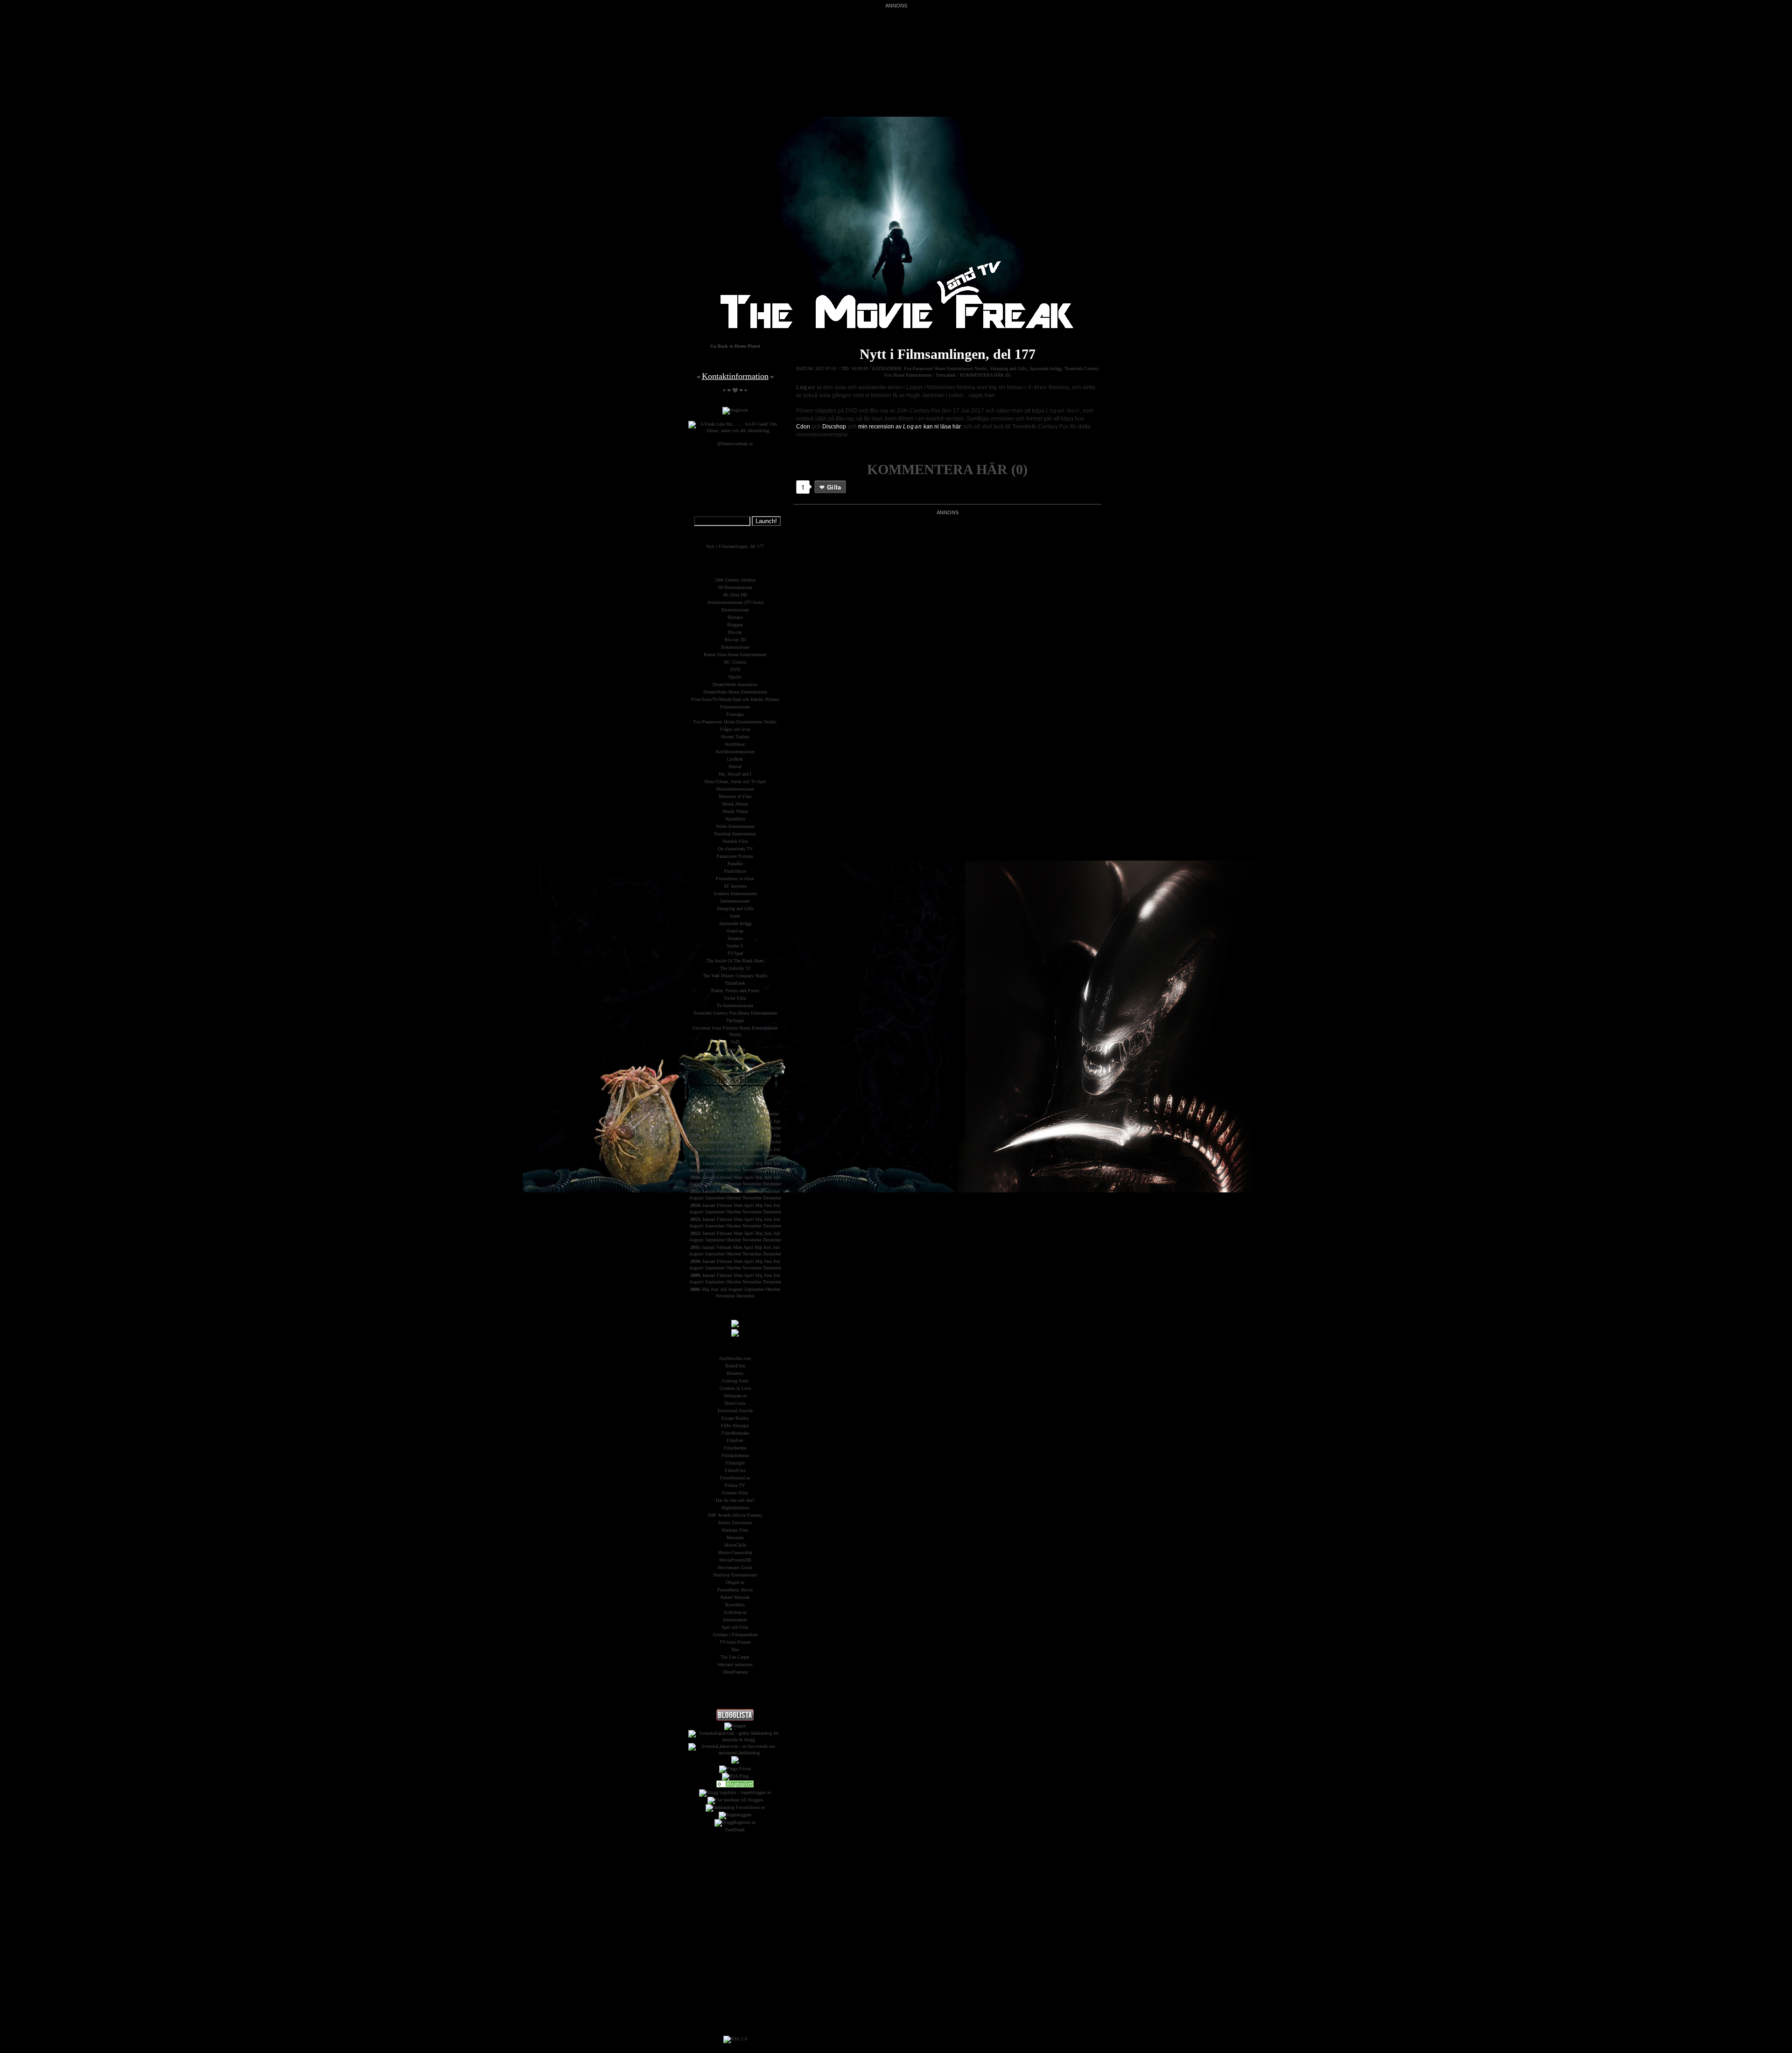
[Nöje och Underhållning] (735, 1786)
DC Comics (735, 662)
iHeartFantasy (735, 1672)
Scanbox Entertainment (735, 893)
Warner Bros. (735, 1049)
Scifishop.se (735, 1612)
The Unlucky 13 (735, 968)
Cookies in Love (735, 1388)
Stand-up (735, 931)
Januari (741, 1091)
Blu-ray (735, 632)
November (752, 1128)
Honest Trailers (735, 737)
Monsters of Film (735, 796)
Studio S (735, 946)
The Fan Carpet (735, 1657)
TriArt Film (735, 998)
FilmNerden (735, 1448)
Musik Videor (735, 811)
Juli (777, 1121)
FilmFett (735, 1440)
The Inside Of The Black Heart (735, 961)
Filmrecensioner (735, 707)
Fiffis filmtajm (735, 1426)
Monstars (735, 1538)
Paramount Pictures (735, 856)
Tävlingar (735, 1020)
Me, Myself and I (735, 774)
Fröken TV (735, 1485)
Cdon (803, 427)
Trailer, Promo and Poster (735, 991)
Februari (724, 1121)
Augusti (696, 1128)
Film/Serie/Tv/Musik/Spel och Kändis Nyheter (735, 699)
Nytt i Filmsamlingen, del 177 (948, 354)
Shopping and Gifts (1008, 368)
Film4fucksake (735, 1433)
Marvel (735, 767)
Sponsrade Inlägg (1046, 368)
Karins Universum (735, 1523)
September (749, 1114)
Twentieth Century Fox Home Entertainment (735, 1013)
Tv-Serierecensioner (735, 1005)
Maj (759, 1121)
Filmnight (735, 1463)
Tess (735, 1650)
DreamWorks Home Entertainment (735, 692)
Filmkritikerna (735, 1455)
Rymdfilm (735, 1605)
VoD (735, 1042)
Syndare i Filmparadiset (735, 1635)
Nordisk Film (735, 841)
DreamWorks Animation (735, 684)
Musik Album (735, 804)
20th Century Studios (735, 580)
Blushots (735, 1373)
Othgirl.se (735, 1582)
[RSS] (735, 2039)
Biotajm (735, 617)
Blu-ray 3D (735, 640)
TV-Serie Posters (735, 1642)
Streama (735, 938)
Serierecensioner (735, 901)
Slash (735, 916)
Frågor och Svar (735, 729)
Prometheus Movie (735, 1590)
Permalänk (946, 375)
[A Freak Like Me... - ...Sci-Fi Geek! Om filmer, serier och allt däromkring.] (735, 431)
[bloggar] (735, 1726)
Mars (749, 1099)
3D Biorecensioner (735, 587)
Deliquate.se (735, 1396)
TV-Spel (735, 953)
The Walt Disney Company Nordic (735, 976)
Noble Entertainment (735, 826)
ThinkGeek (735, 983)
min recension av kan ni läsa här (909, 427)
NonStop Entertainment (735, 1575)
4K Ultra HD (735, 595)
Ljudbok (735, 759)
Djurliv (735, 677)
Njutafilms (735, 819)
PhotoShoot (735, 871)
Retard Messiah (735, 1597)
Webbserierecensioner (735, 1064)
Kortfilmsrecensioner (735, 752)
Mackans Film (735, 1530)
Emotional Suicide (735, 1411)
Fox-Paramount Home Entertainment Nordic (945, 368)
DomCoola (735, 1403)
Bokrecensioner (735, 647)
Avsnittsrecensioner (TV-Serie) (735, 602)
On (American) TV (735, 849)
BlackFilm (735, 1366)
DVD (735, 669)
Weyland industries (735, 1664)
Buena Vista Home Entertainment (735, 655)
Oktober (734, 1128)
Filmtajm (735, 714)
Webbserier (735, 1057)
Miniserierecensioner (735, 789)
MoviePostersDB (735, 1560)
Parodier (735, 864)
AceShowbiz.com (735, 1358)
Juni (768, 1121)
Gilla (834, 487)
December (770, 1114)
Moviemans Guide (735, 1567)
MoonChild (735, 1545)
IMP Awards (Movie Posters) (735, 1515)
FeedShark (735, 1830)
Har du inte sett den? (735, 1500)
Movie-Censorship (735, 1552)
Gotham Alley (735, 1493)
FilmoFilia (735, 1470)
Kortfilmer (735, 744)
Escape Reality (735, 1418)
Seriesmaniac (735, 1620)
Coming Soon (735, 1381)
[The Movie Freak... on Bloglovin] (735, 410)
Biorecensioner (735, 610)
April (746, 1106)
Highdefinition (735, 1508)
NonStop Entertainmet (735, 834)
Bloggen (735, 625)
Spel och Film (735, 1627)
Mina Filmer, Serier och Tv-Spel (735, 781)
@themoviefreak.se (735, 444)
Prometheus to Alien (735, 879)
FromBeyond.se (735, 1478)
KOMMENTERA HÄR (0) (985, 375)
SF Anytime (735, 886)
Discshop (834, 427)
